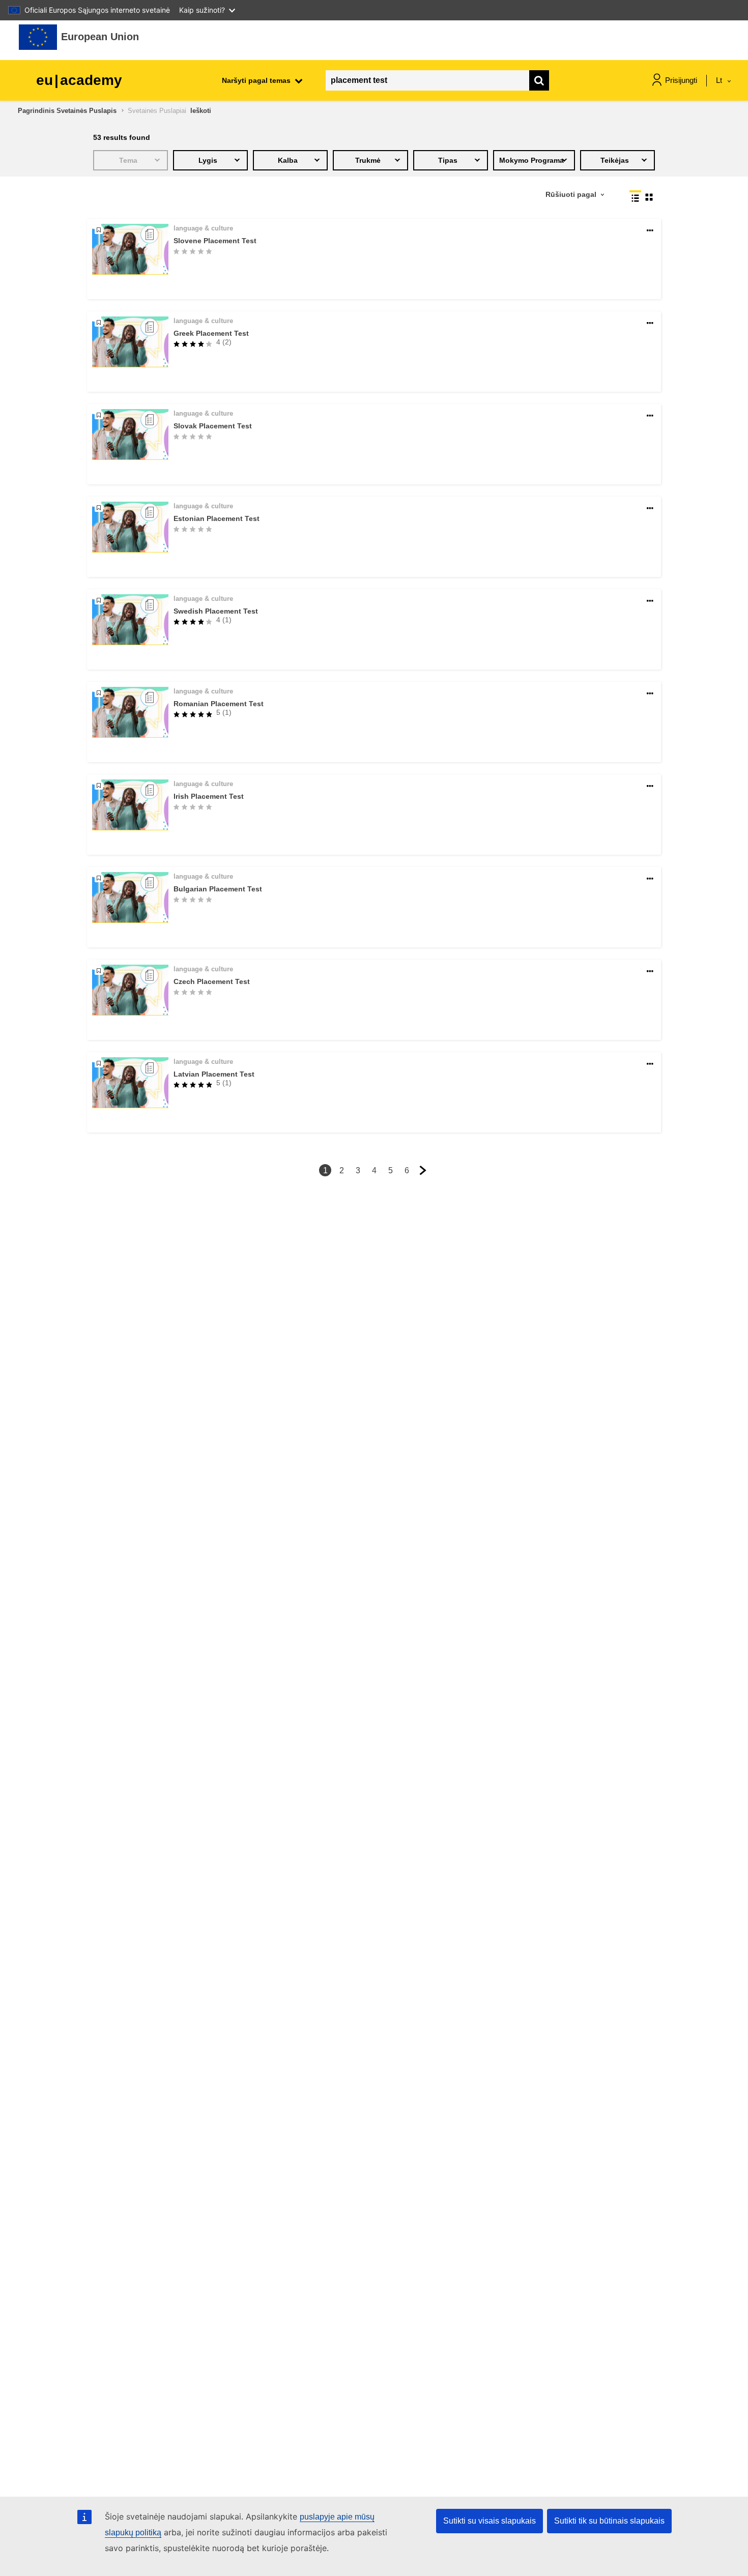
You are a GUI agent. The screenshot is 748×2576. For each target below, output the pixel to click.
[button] (650, 231)
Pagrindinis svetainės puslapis (67, 111)
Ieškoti (201, 111)
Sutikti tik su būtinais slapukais (609, 2521)
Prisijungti (681, 80)
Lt (720, 80)
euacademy (79, 80)
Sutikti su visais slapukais (490, 2521)
